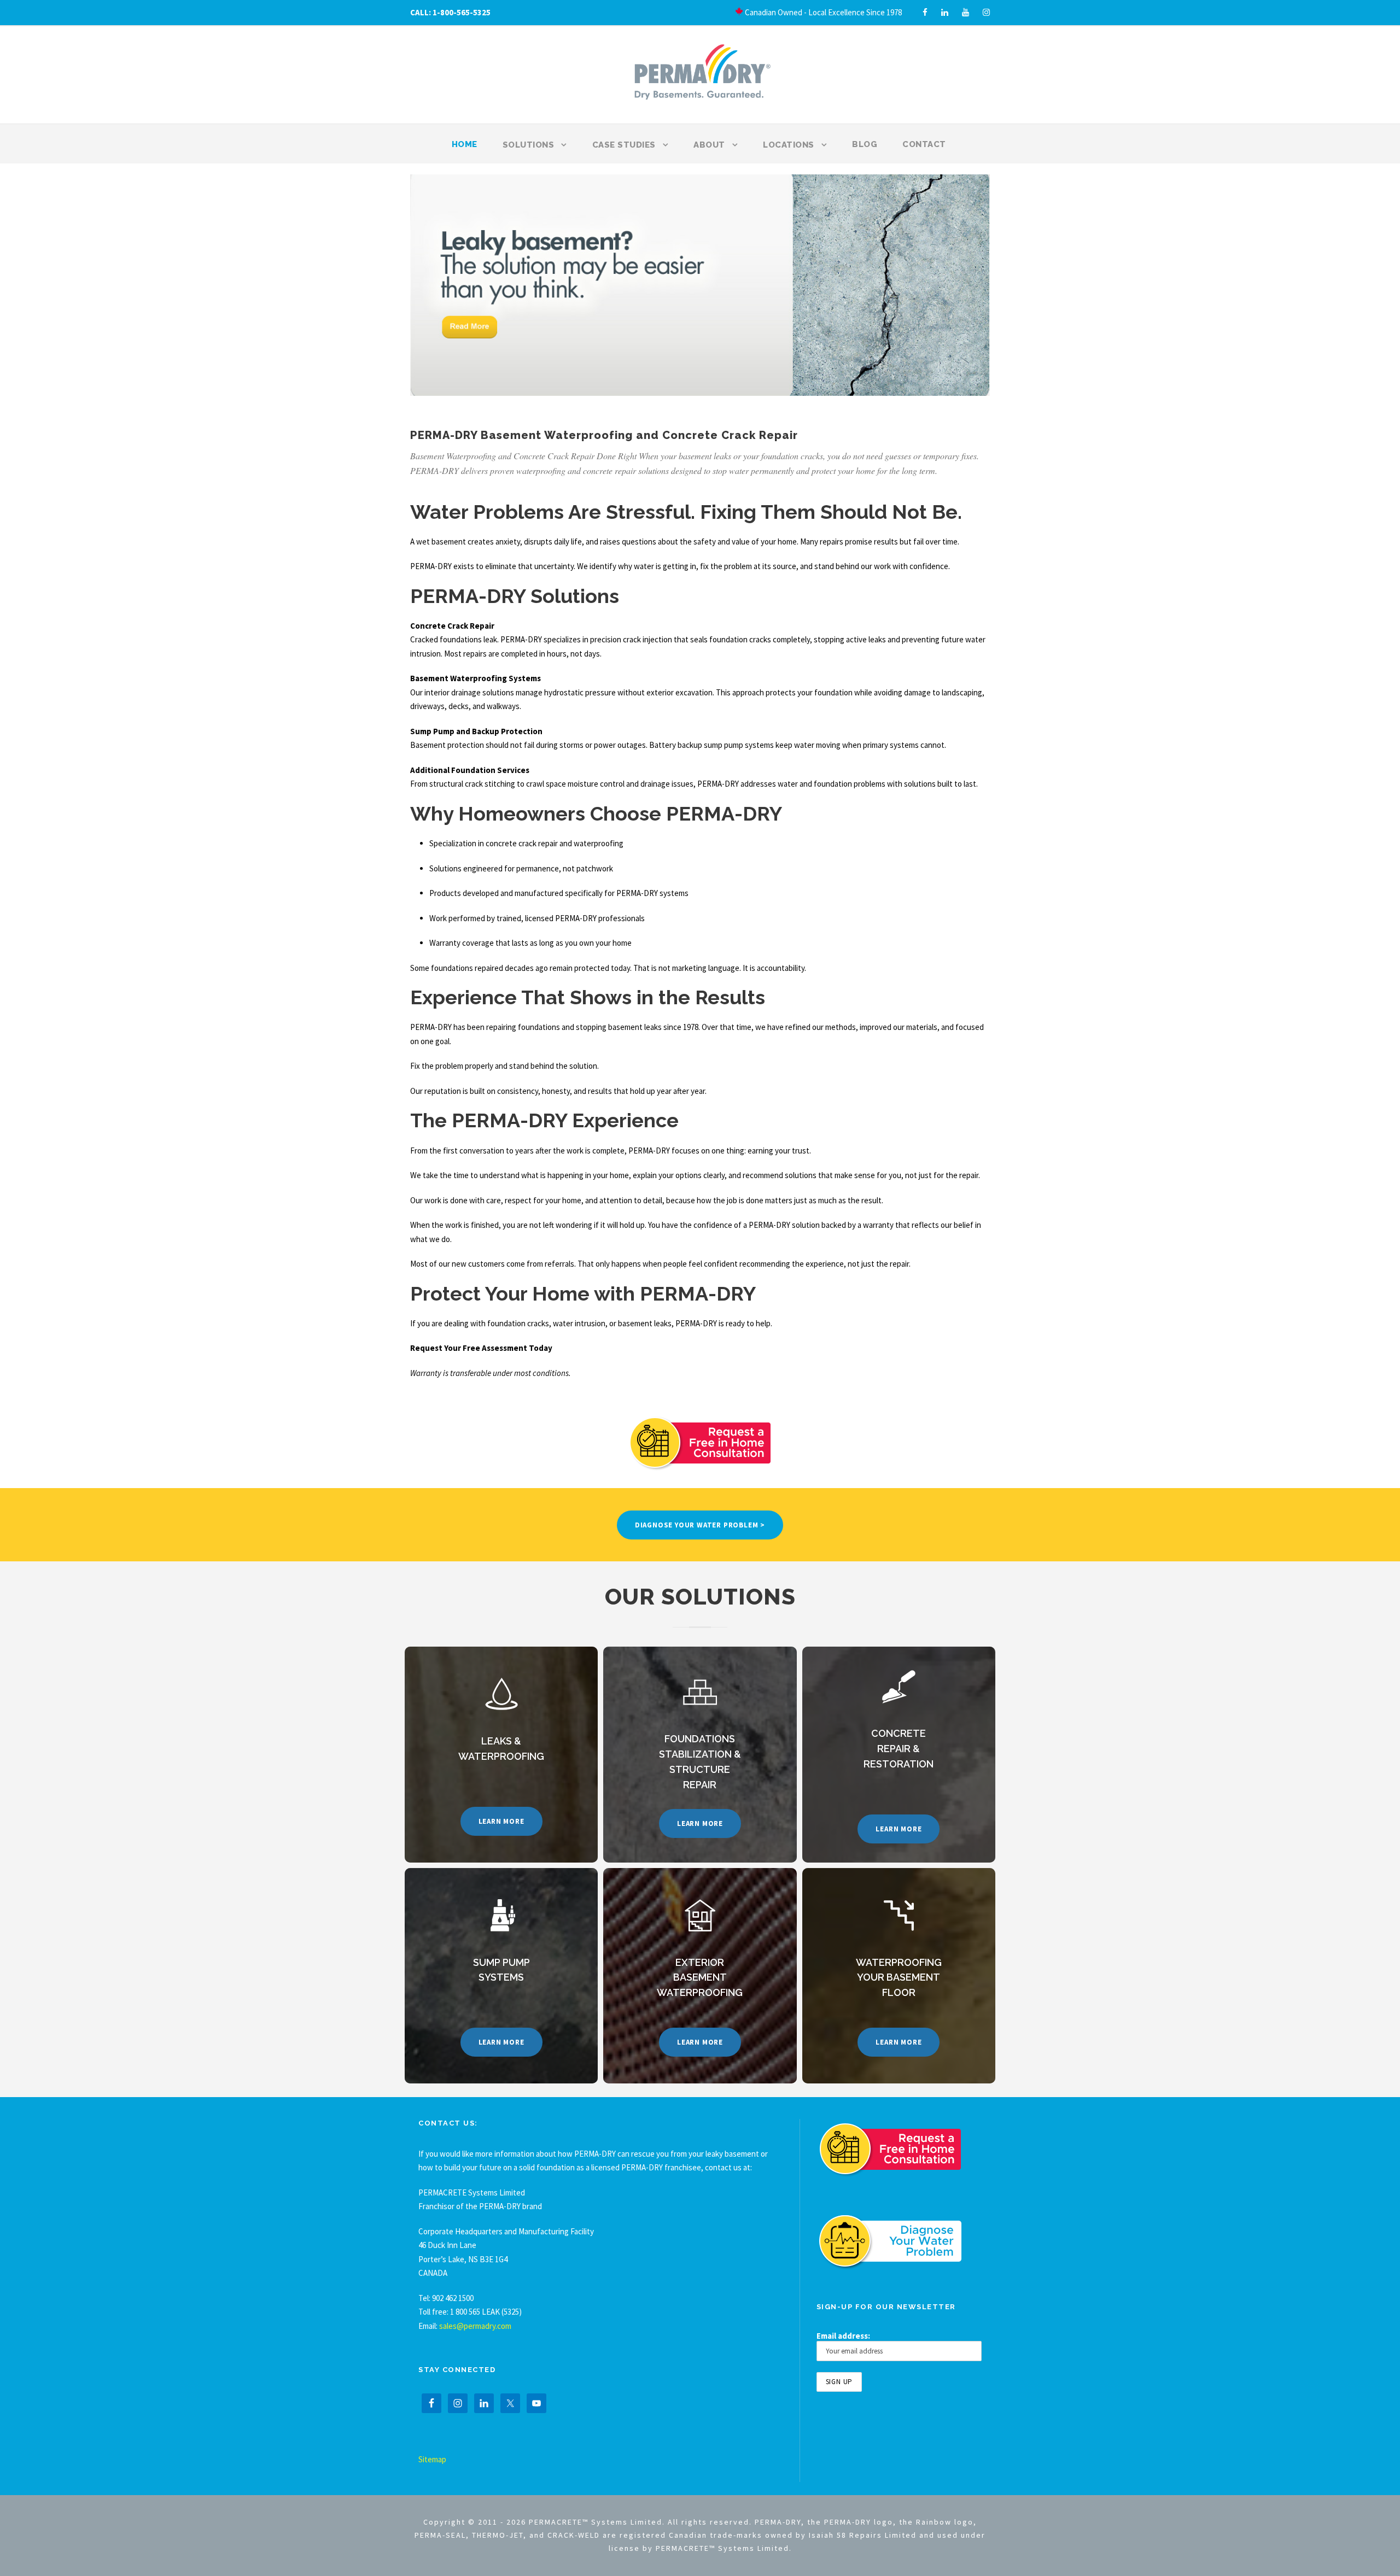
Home (465, 144)
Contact (924, 144)
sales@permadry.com (475, 2326)
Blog (865, 144)
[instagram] (986, 12)
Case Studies (624, 145)
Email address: (843, 2336)
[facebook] (925, 12)
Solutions (529, 145)
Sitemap (432, 2459)
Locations (789, 145)
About (709, 145)
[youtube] (966, 12)
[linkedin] (945, 12)
